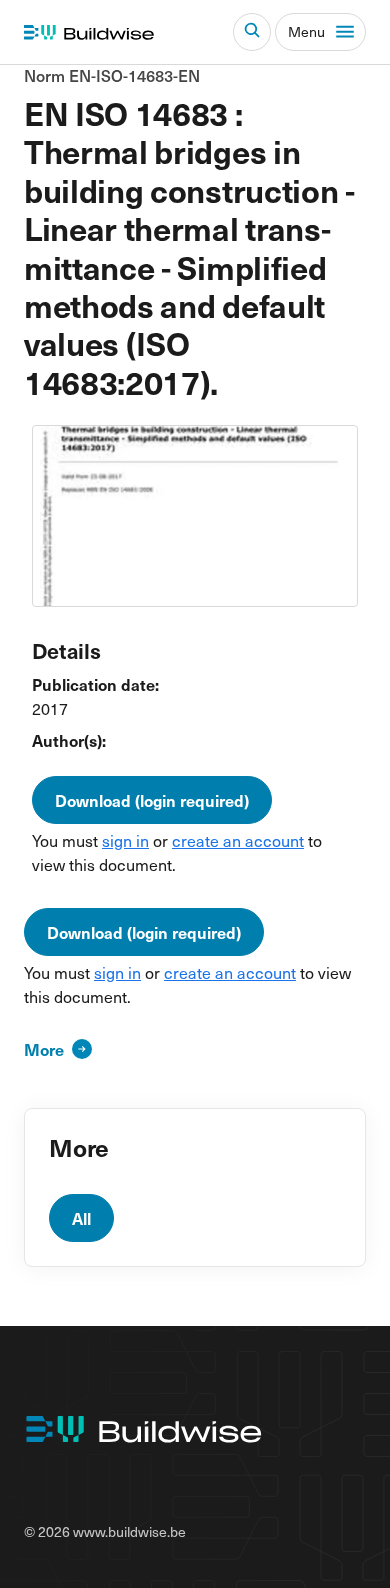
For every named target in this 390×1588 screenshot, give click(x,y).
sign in (125, 840)
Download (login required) (152, 800)
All (81, 1218)
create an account (238, 840)
